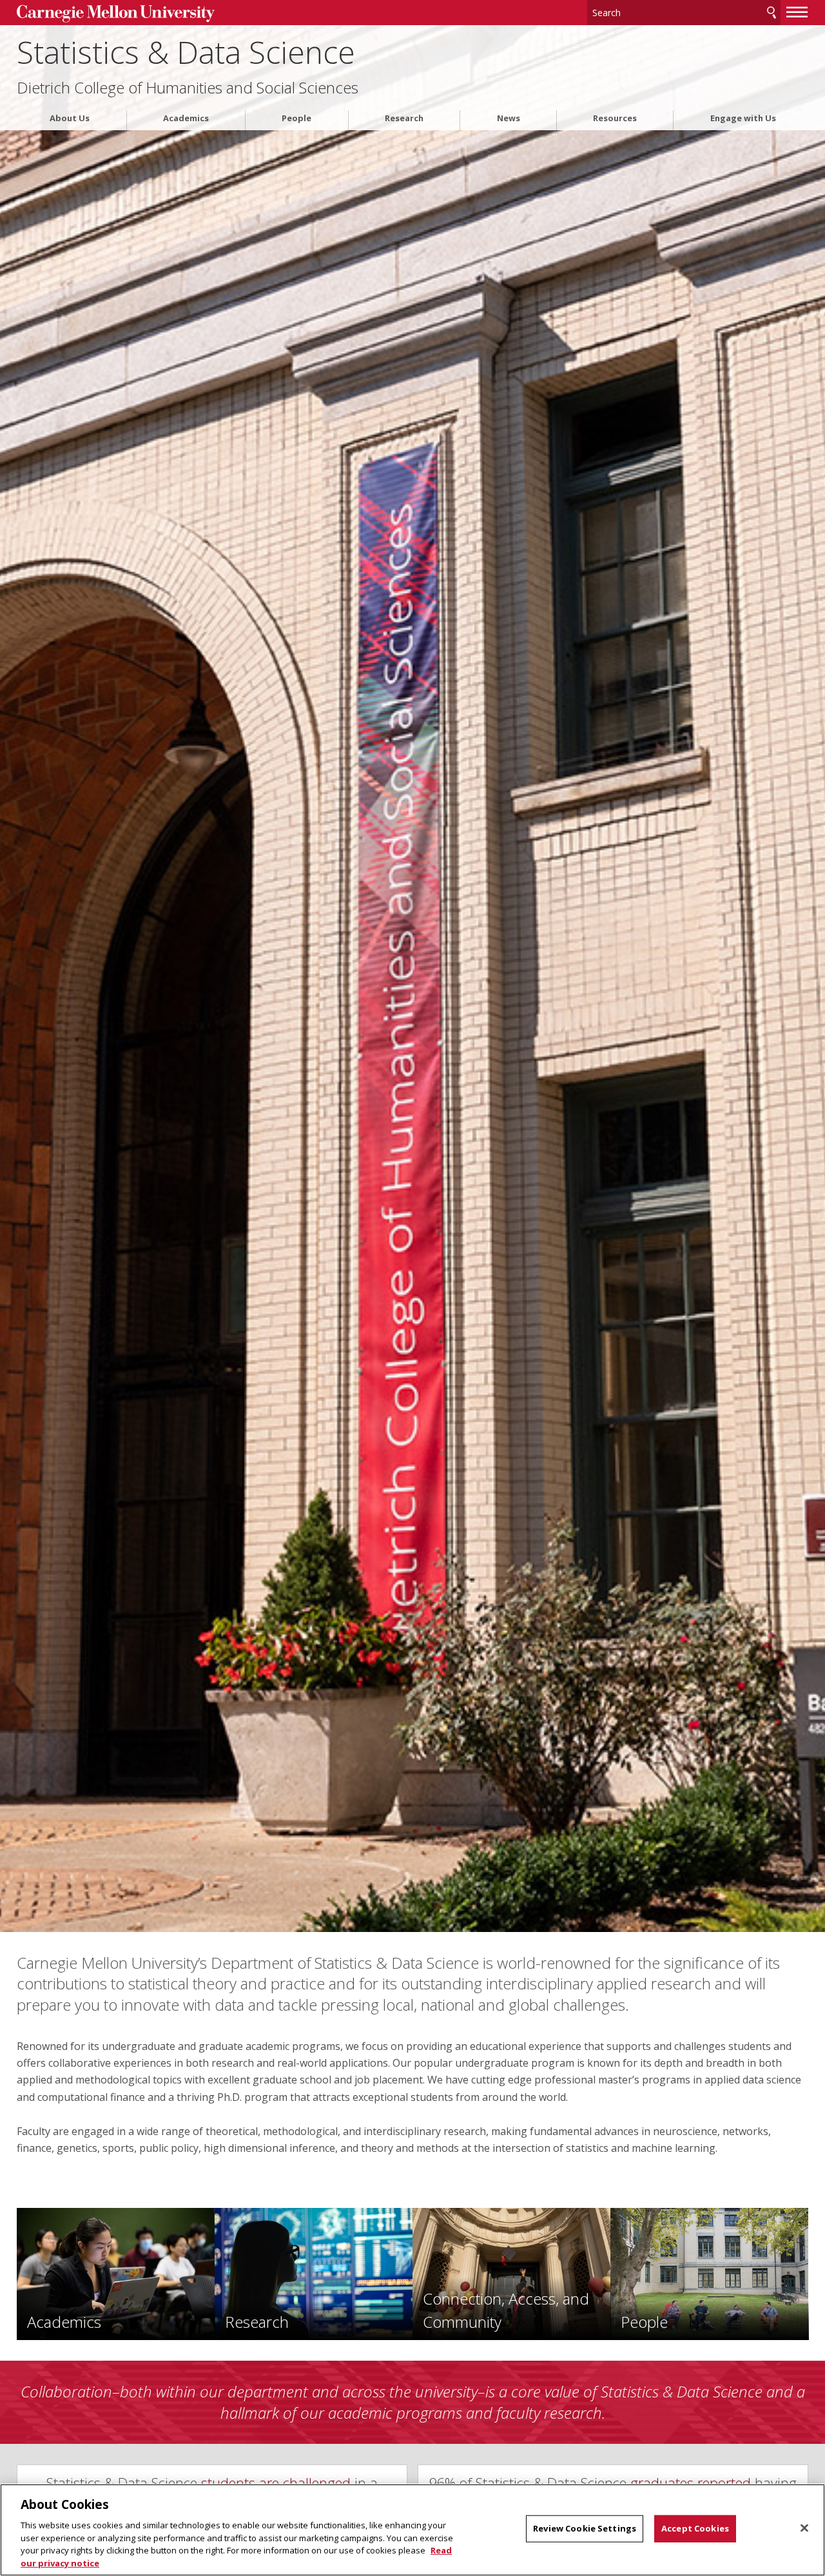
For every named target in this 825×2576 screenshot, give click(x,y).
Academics (186, 118)
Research (404, 118)
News (509, 118)
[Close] (804, 2528)
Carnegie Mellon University (116, 14)
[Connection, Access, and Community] (511, 2273)
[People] (709, 2273)
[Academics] (116, 2273)
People (296, 118)
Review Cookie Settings (585, 2528)
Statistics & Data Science (186, 52)
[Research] (314, 2273)
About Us (70, 118)
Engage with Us (743, 118)
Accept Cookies (695, 2528)
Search (772, 13)
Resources (615, 118)
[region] (412, 2530)
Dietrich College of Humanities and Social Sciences (188, 88)
